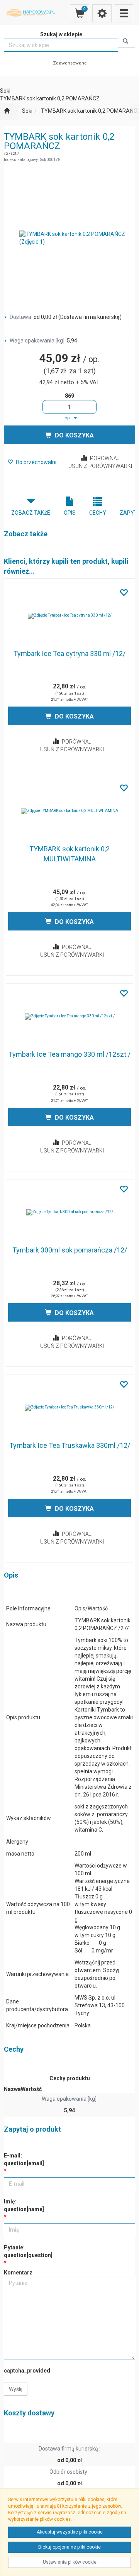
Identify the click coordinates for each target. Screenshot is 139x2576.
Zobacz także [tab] (31, 513)
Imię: (24, 2205)
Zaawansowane (70, 63)
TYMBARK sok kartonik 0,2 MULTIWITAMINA (69, 854)
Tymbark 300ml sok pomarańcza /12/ (70, 1250)
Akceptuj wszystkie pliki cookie (70, 2532)
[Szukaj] (126, 41)
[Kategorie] (124, 13)
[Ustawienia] (102, 13)
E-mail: (24, 2159)
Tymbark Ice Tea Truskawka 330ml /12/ (70, 1445)
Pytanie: (28, 2251)
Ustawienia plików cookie (70, 2562)
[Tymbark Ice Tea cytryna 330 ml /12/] (69, 616)
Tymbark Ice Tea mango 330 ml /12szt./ (69, 1054)
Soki (27, 111)
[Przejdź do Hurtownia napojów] (7, 111)
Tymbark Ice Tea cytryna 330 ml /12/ (69, 653)
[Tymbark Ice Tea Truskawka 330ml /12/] (69, 1408)
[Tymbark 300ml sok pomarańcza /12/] (69, 1212)
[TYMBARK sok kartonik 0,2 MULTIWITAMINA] (69, 811)
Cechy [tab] (98, 513)
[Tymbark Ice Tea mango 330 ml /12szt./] (69, 1017)
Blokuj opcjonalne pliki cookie (69, 2547)
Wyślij (16, 2389)
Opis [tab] (70, 513)
